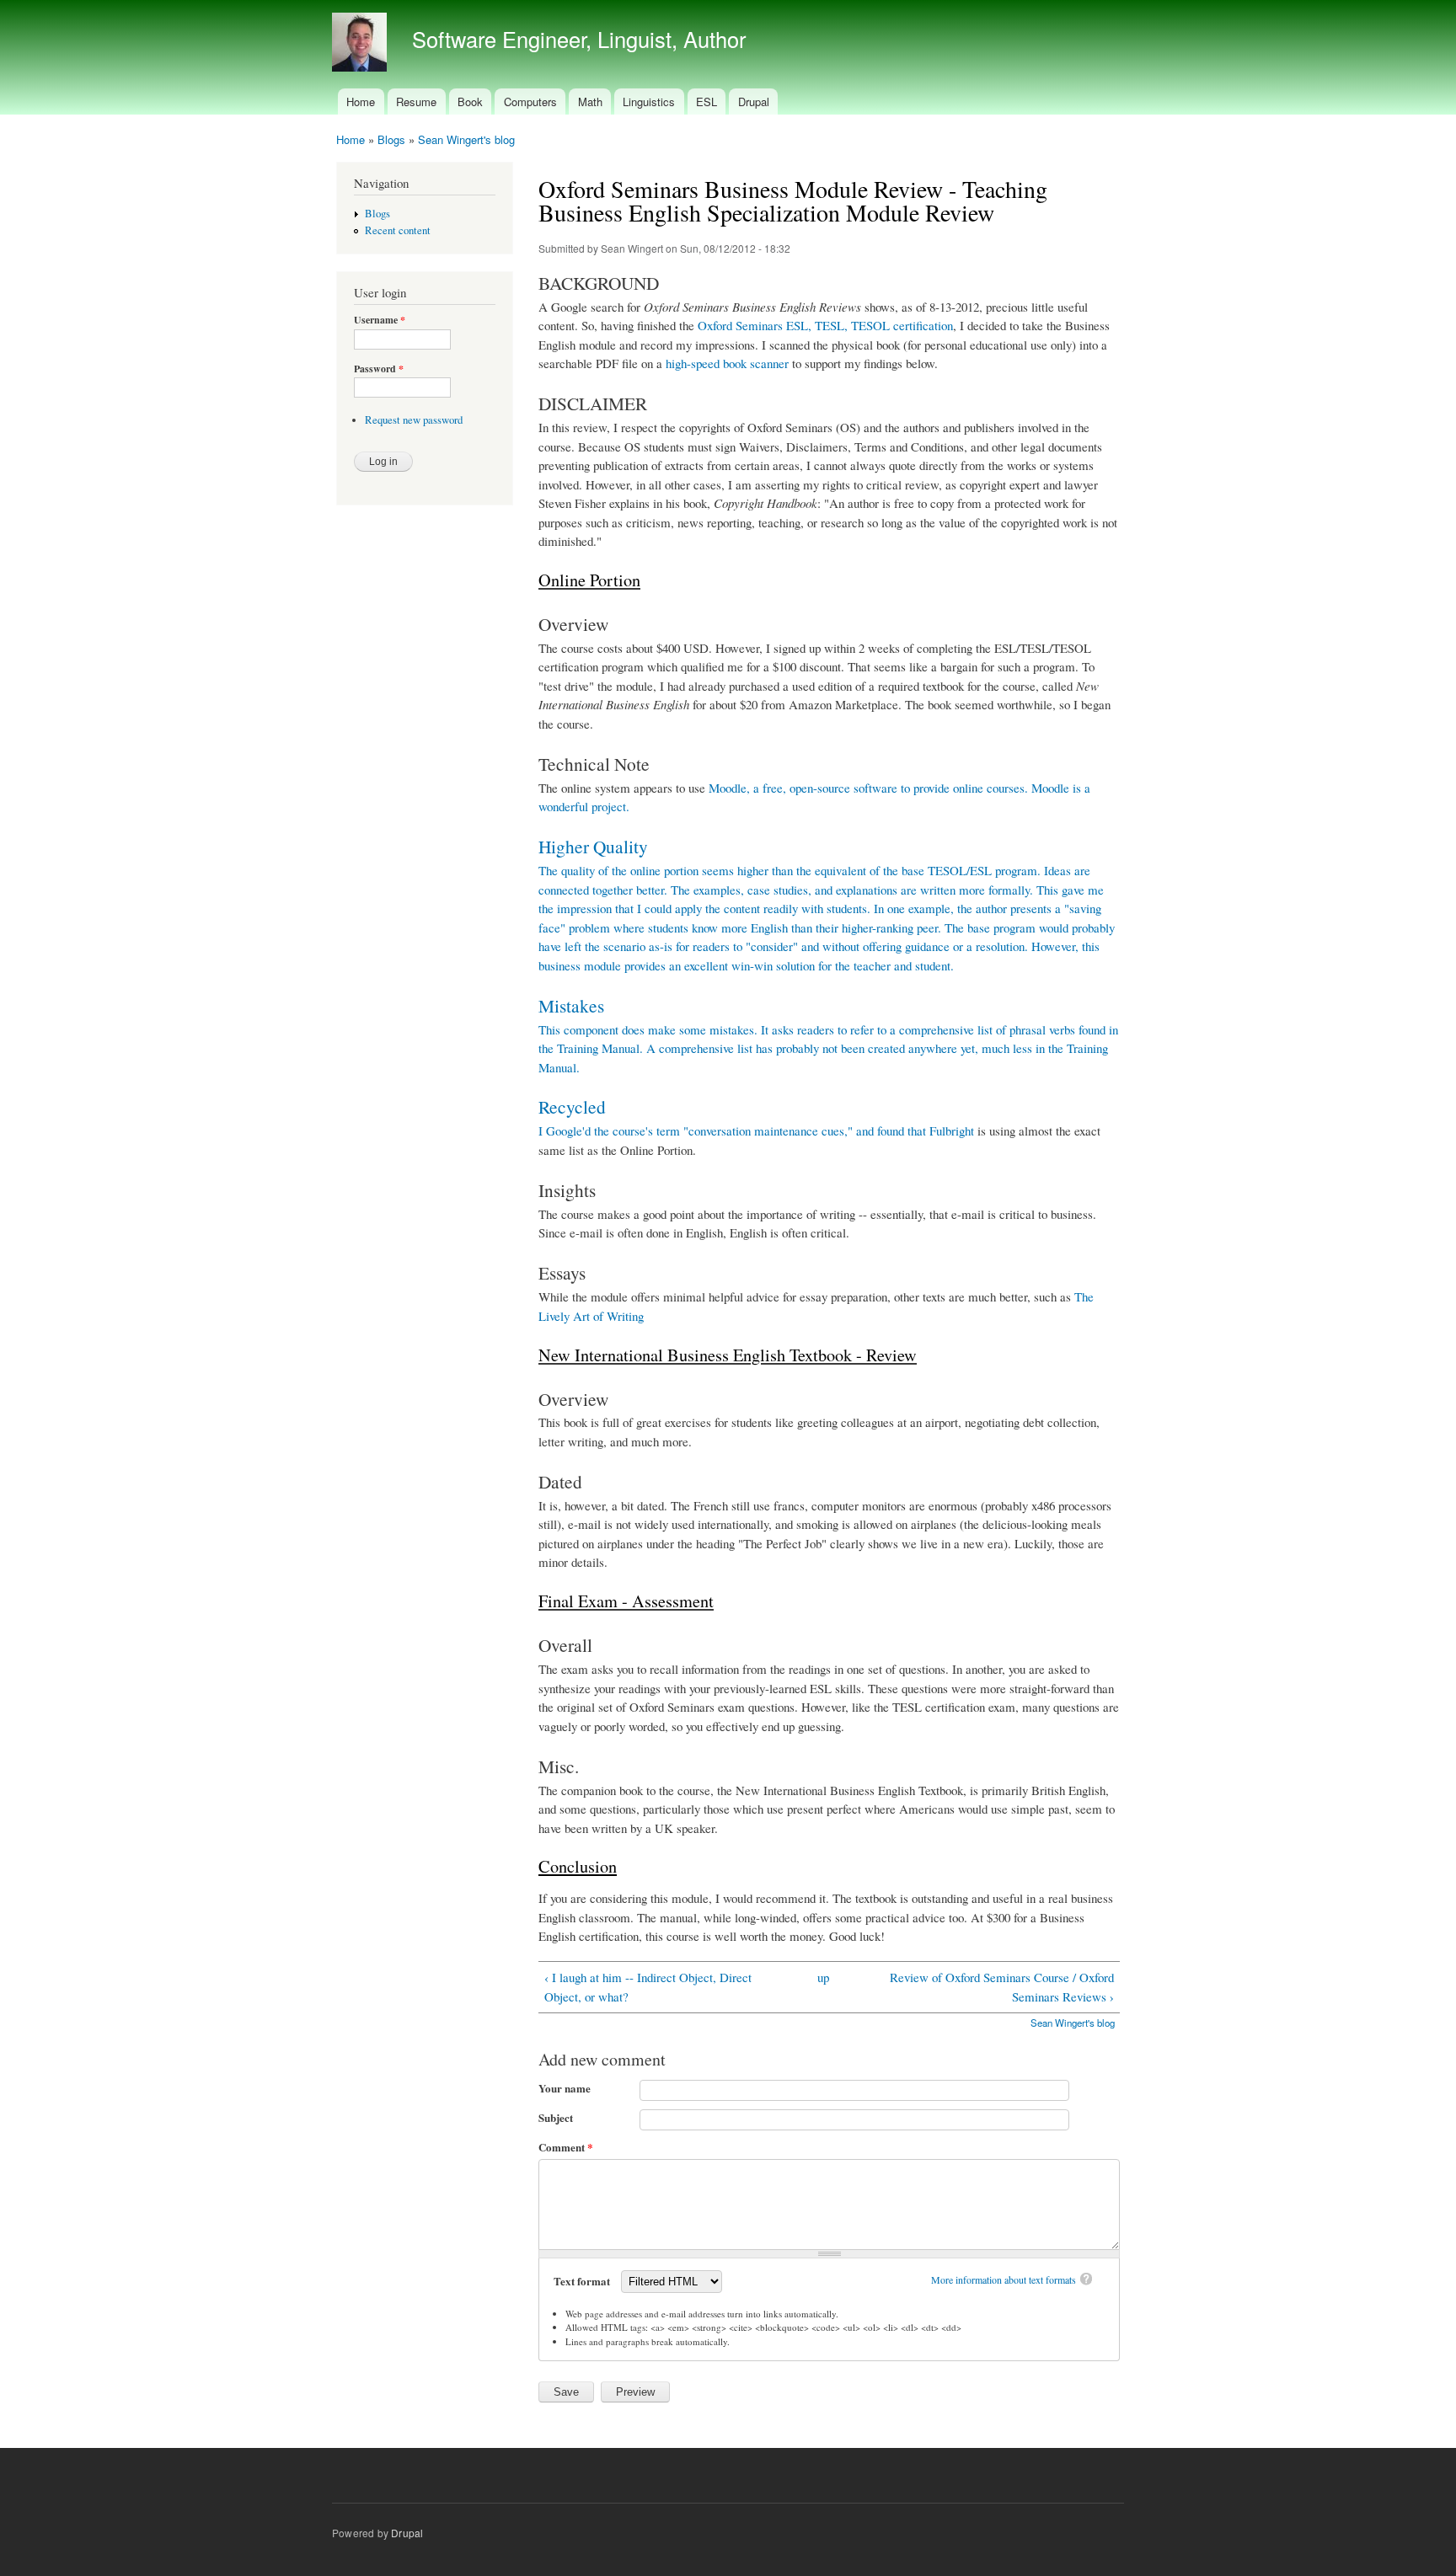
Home (361, 102)
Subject (556, 2117)
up (823, 1977)
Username (380, 320)
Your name (565, 2088)
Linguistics (649, 102)
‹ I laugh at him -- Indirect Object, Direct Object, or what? (648, 1987)
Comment (566, 2147)
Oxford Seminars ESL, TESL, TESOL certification (825, 325)
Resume (416, 102)
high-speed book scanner (727, 363)
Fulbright (952, 1130)
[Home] (361, 44)
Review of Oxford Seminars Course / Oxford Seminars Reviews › (1002, 1987)
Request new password (414, 420)
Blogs (391, 139)
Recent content (398, 230)
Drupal (754, 102)
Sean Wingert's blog (466, 139)
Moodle (728, 788)
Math (590, 102)
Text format (583, 2281)
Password (379, 369)
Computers (530, 102)
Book (470, 102)
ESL (707, 102)
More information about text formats (1004, 2279)
